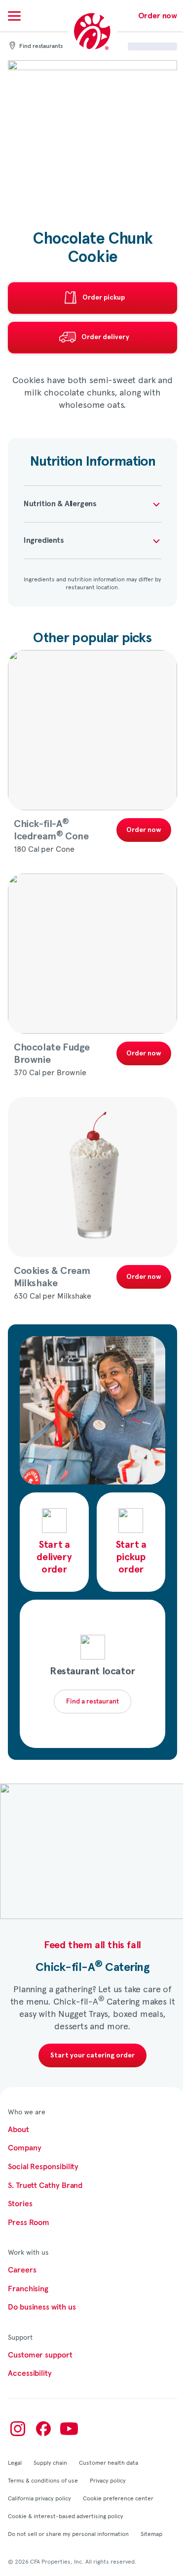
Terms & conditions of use (43, 2480)
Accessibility (30, 2373)
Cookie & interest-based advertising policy (66, 2516)
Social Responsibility (43, 2167)
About (18, 2130)
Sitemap (151, 2533)
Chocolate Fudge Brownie (52, 1054)
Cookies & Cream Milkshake (52, 1277)
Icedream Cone (51, 830)
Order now (158, 16)
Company (24, 2148)
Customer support (40, 2355)
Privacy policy (108, 2480)
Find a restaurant (92, 1702)
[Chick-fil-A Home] (93, 32)
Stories (20, 2204)
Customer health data (109, 2462)
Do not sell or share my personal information (68, 2533)
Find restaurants (41, 46)
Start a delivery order (54, 1557)
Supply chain (50, 2462)
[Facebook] (43, 2429)
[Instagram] (18, 2429)
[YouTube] (69, 2429)
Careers (22, 2270)
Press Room (29, 2223)
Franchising (28, 2289)
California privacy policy (39, 2498)
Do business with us (42, 2307)
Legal (15, 2462)
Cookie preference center (118, 2498)
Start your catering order (92, 2055)
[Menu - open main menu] (14, 16)
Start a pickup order (131, 1557)
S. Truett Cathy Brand (45, 2185)
